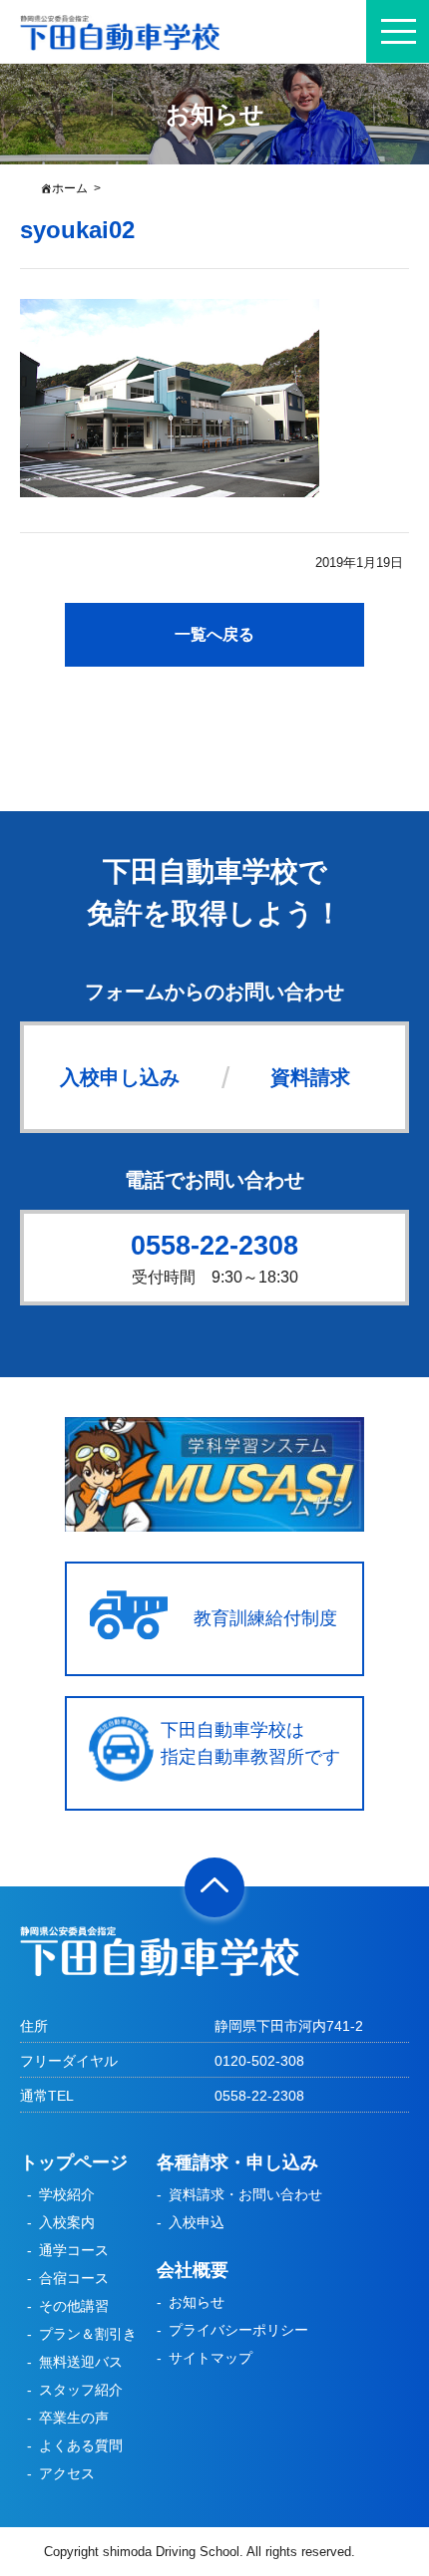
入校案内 (67, 2222)
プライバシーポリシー (238, 2330)
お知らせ (197, 2302)
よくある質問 (81, 2445)
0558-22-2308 (214, 1246)
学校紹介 (67, 2194)
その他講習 (74, 2306)
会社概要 (193, 2270)
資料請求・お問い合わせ (245, 2194)
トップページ (74, 2162)
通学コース (74, 2250)
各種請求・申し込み (237, 2162)
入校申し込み (120, 1077)
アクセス (67, 2473)
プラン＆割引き (88, 2334)
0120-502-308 (259, 2061)
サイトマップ (211, 2358)
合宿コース (74, 2278)
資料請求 (310, 1077)
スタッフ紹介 (81, 2390)
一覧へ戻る (214, 634)
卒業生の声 (74, 2418)
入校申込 (197, 2222)
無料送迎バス (81, 2362)
